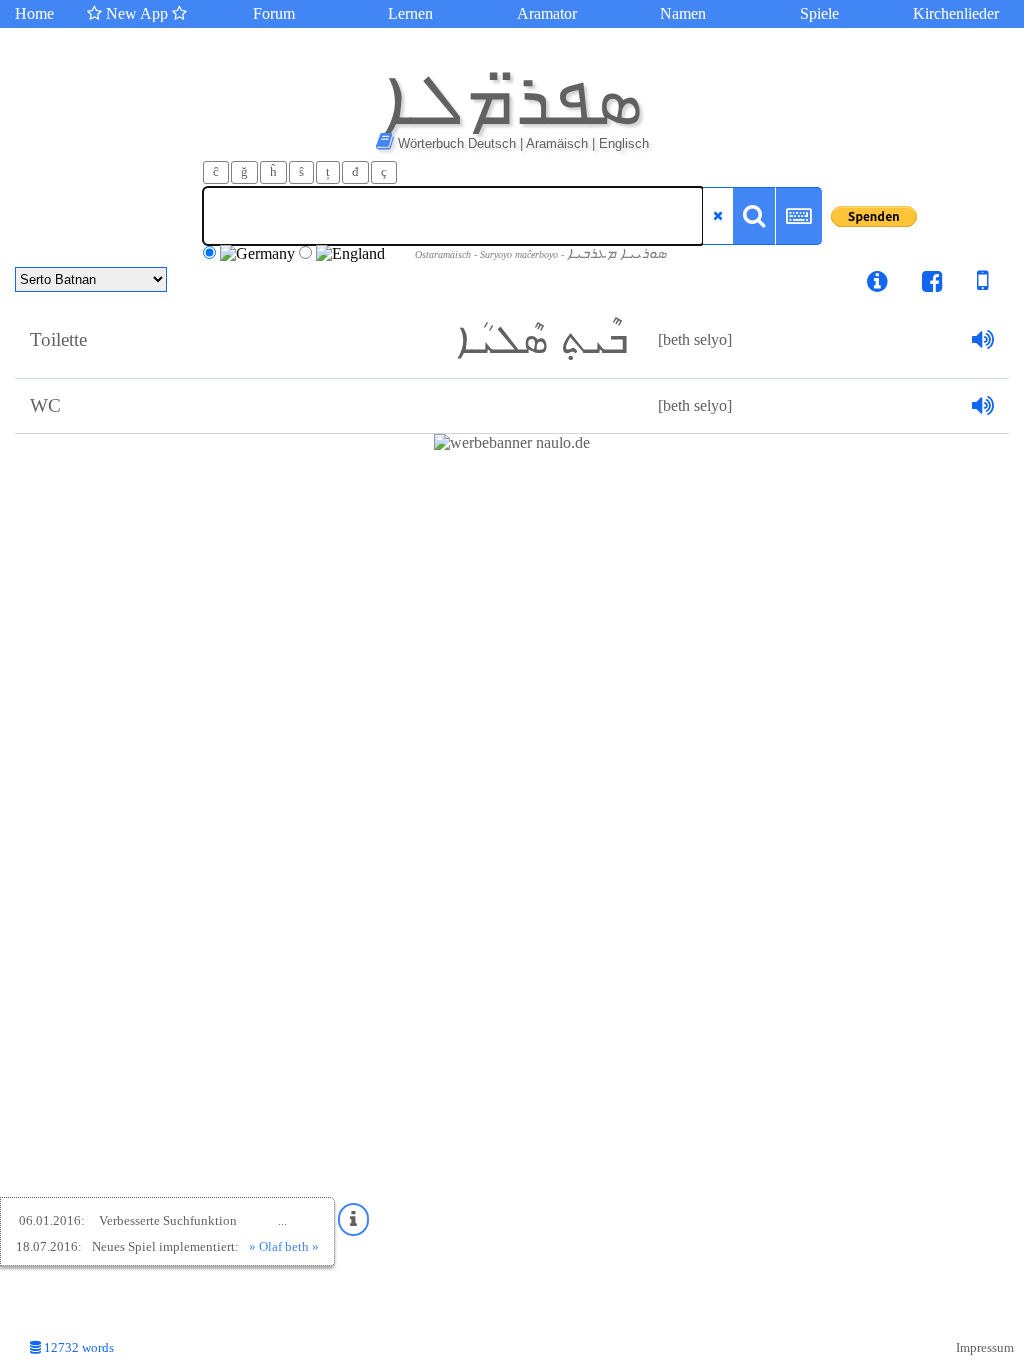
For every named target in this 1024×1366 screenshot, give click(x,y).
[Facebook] (932, 284)
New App (137, 13)
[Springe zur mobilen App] (968, 284)
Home (34, 13)
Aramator (547, 13)
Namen (683, 13)
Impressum (985, 1348)
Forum (274, 13)
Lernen (410, 13)
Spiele (819, 13)
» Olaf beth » (284, 1246)
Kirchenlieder (956, 13)
